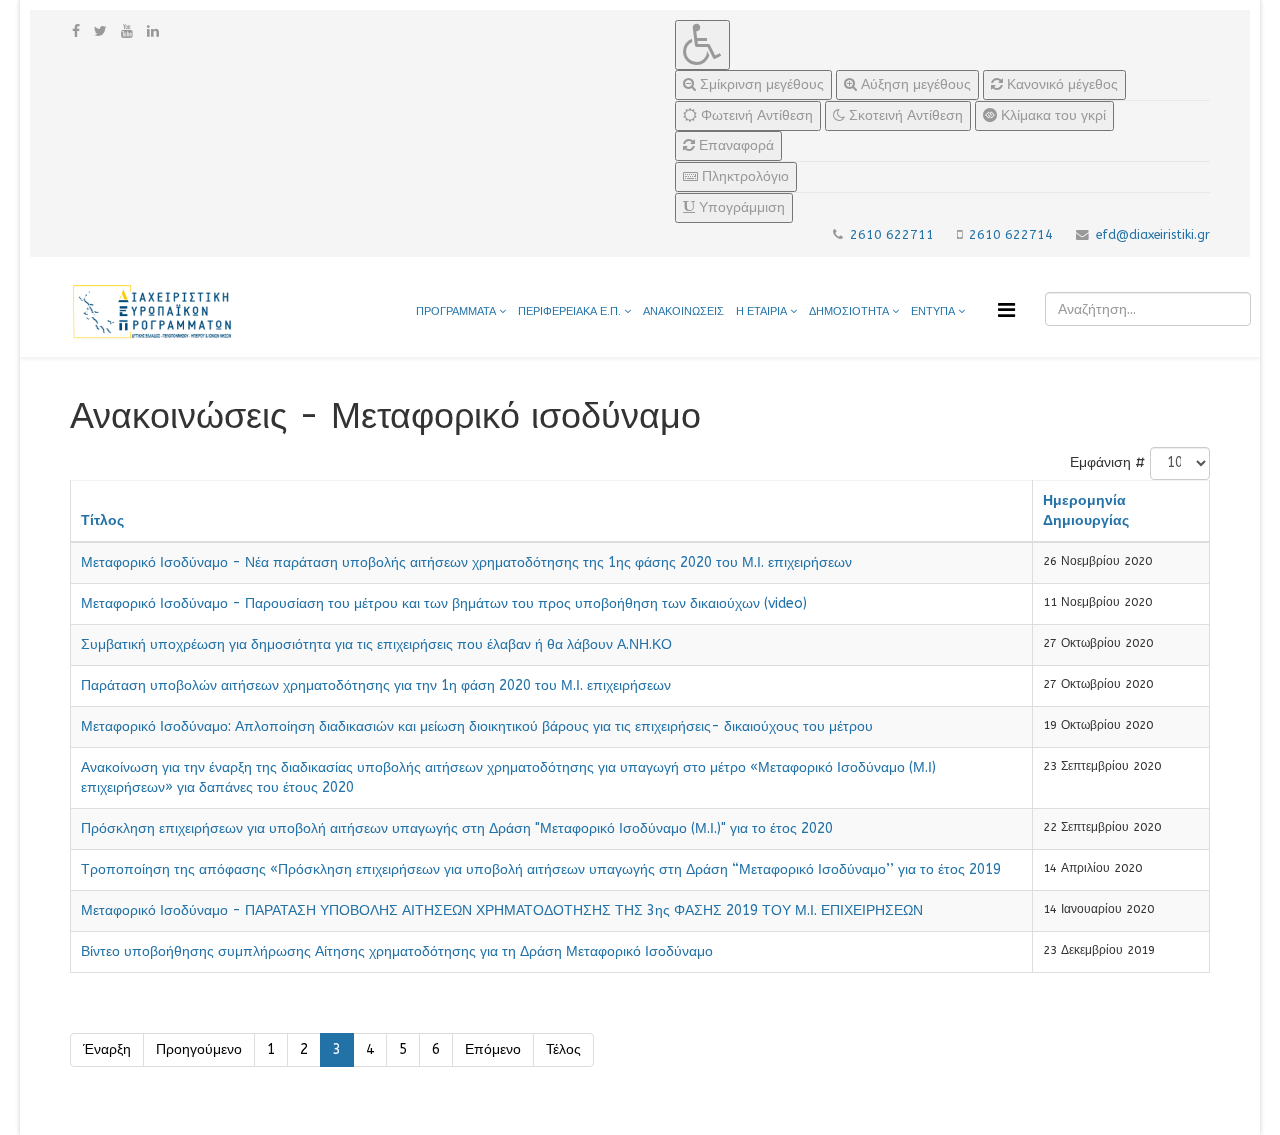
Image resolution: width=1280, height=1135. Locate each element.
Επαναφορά (734, 145)
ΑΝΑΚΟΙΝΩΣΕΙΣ (683, 311)
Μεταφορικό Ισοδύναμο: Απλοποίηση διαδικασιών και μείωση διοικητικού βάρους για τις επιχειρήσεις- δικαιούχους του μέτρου (477, 726)
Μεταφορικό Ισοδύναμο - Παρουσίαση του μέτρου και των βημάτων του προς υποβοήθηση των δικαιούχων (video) (444, 603)
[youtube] (127, 31)
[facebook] (76, 31)
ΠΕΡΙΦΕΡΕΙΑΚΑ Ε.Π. (569, 311)
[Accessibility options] (702, 45)
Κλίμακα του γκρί (1051, 115)
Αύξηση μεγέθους (914, 84)
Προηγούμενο (199, 1049)
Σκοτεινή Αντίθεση (904, 115)
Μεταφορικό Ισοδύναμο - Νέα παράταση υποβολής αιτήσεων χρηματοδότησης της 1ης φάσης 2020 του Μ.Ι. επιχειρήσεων (466, 562)
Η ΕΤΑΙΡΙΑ (761, 311)
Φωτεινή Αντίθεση (755, 115)
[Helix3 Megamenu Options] (1006, 310)
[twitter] (100, 31)
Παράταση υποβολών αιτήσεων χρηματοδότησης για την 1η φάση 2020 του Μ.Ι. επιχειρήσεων (376, 685)
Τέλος (563, 1049)
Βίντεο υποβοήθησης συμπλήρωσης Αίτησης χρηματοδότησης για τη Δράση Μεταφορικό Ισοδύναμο (397, 951)
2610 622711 (892, 234)
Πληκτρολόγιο (743, 176)
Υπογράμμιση (740, 207)
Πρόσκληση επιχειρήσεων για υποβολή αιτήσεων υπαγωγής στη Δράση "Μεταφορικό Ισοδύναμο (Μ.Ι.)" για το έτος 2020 (457, 828)
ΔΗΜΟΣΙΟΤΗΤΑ (850, 311)
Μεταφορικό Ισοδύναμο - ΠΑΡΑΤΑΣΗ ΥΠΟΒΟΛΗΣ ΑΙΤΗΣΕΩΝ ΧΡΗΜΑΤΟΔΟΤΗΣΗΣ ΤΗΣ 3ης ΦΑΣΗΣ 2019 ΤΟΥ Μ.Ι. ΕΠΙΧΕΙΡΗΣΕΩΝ (502, 910)
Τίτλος (102, 520)
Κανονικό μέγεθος (1060, 84)
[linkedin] (153, 31)
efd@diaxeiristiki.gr (1153, 234)
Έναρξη (107, 1049)
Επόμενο (493, 1049)
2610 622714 (1011, 234)
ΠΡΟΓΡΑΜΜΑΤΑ (456, 311)
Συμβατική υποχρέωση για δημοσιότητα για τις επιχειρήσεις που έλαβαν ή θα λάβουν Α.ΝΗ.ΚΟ (376, 644)
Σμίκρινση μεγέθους (760, 84)
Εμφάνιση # (1108, 462)
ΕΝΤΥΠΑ (934, 311)
